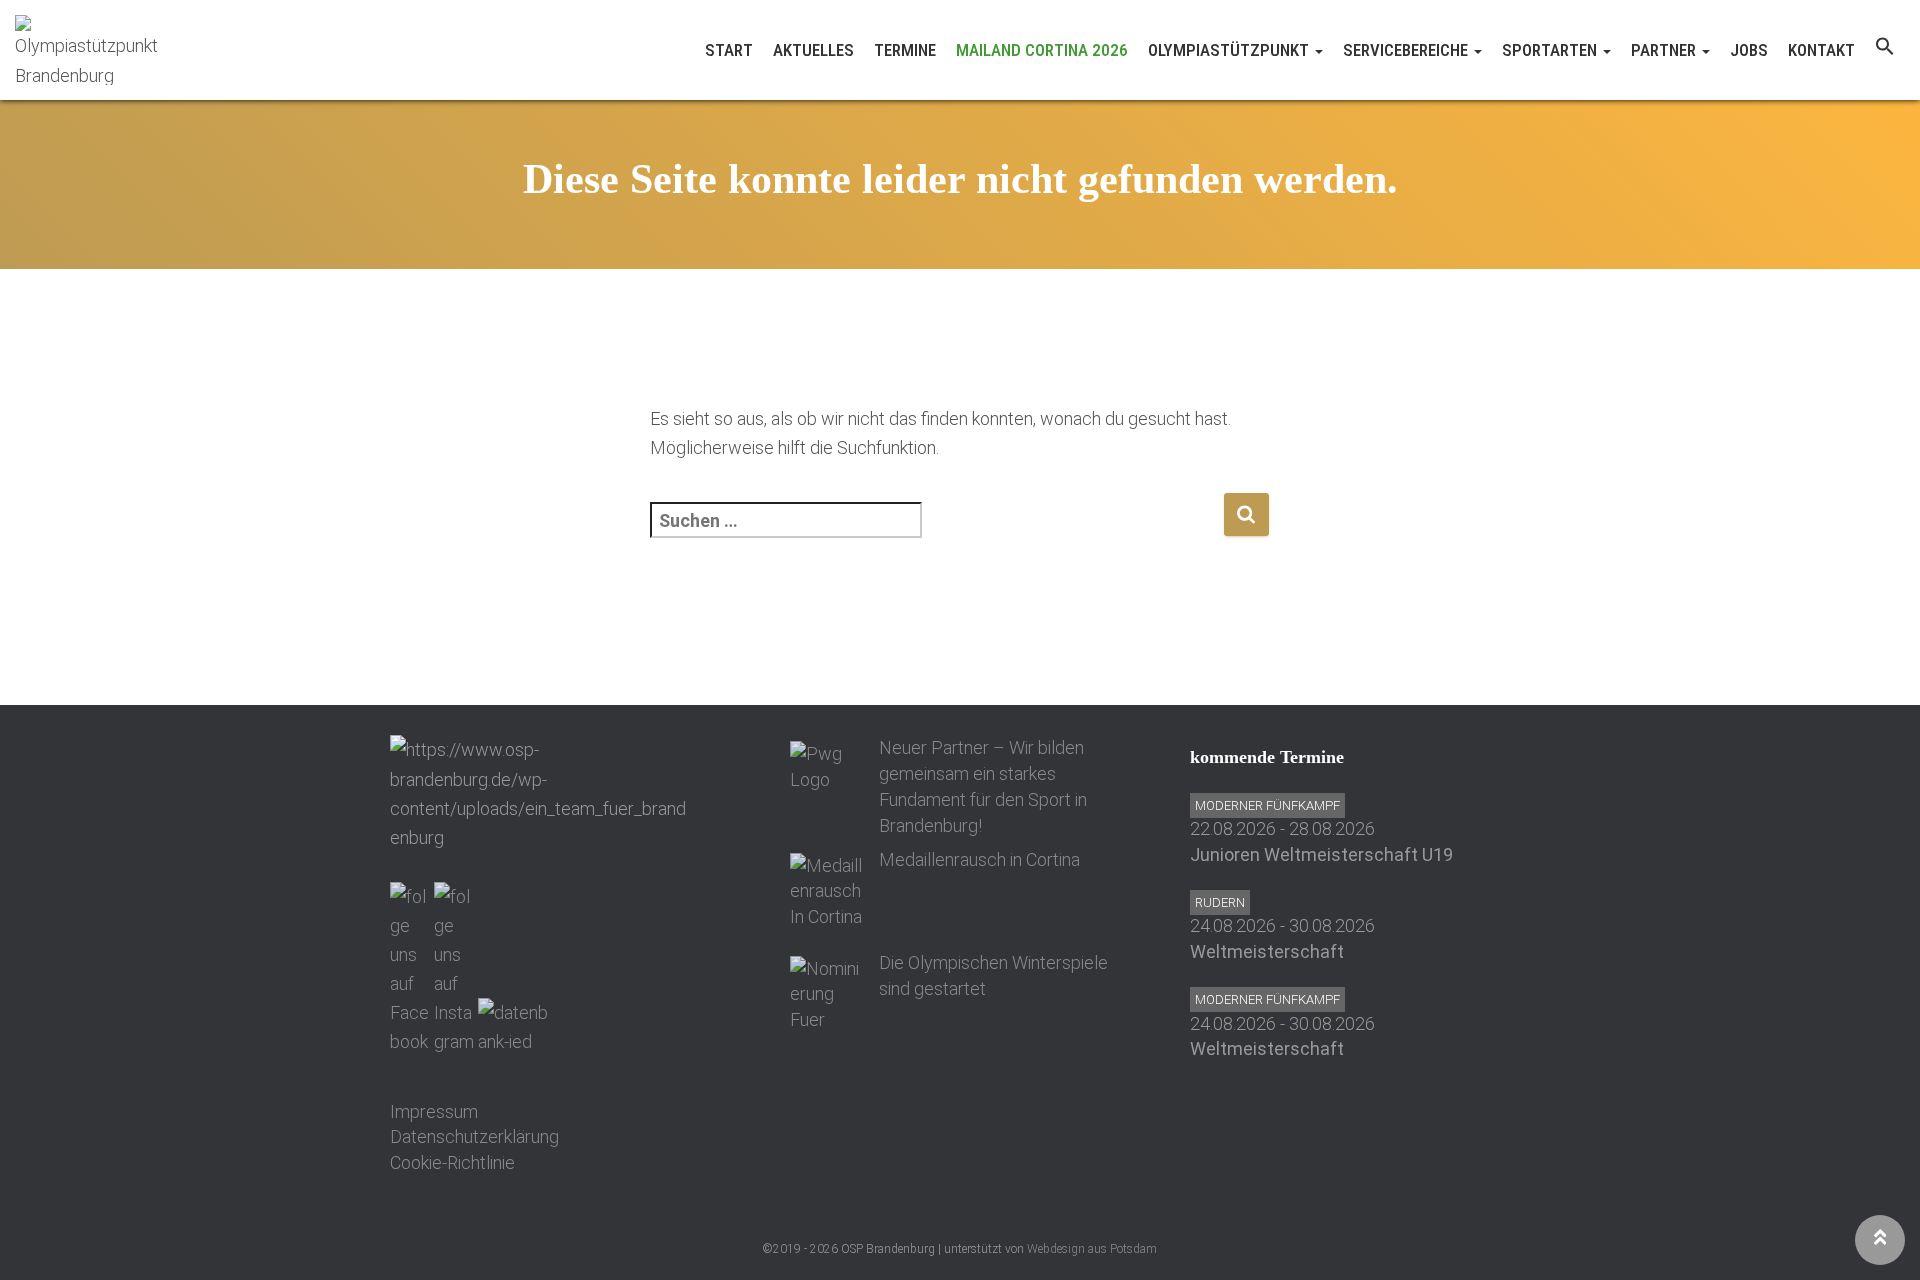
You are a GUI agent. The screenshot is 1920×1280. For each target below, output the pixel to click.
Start (729, 50)
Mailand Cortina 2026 (1042, 50)
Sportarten (1551, 50)
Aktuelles (813, 50)
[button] (1885, 50)
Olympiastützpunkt (1230, 50)
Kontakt (1821, 50)
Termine (905, 50)
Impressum (434, 1111)
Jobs (1749, 50)
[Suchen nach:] (936, 533)
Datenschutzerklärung (474, 1136)
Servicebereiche (1407, 50)
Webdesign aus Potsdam (1092, 1249)
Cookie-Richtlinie (452, 1162)
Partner (1665, 50)
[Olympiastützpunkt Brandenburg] (90, 50)
